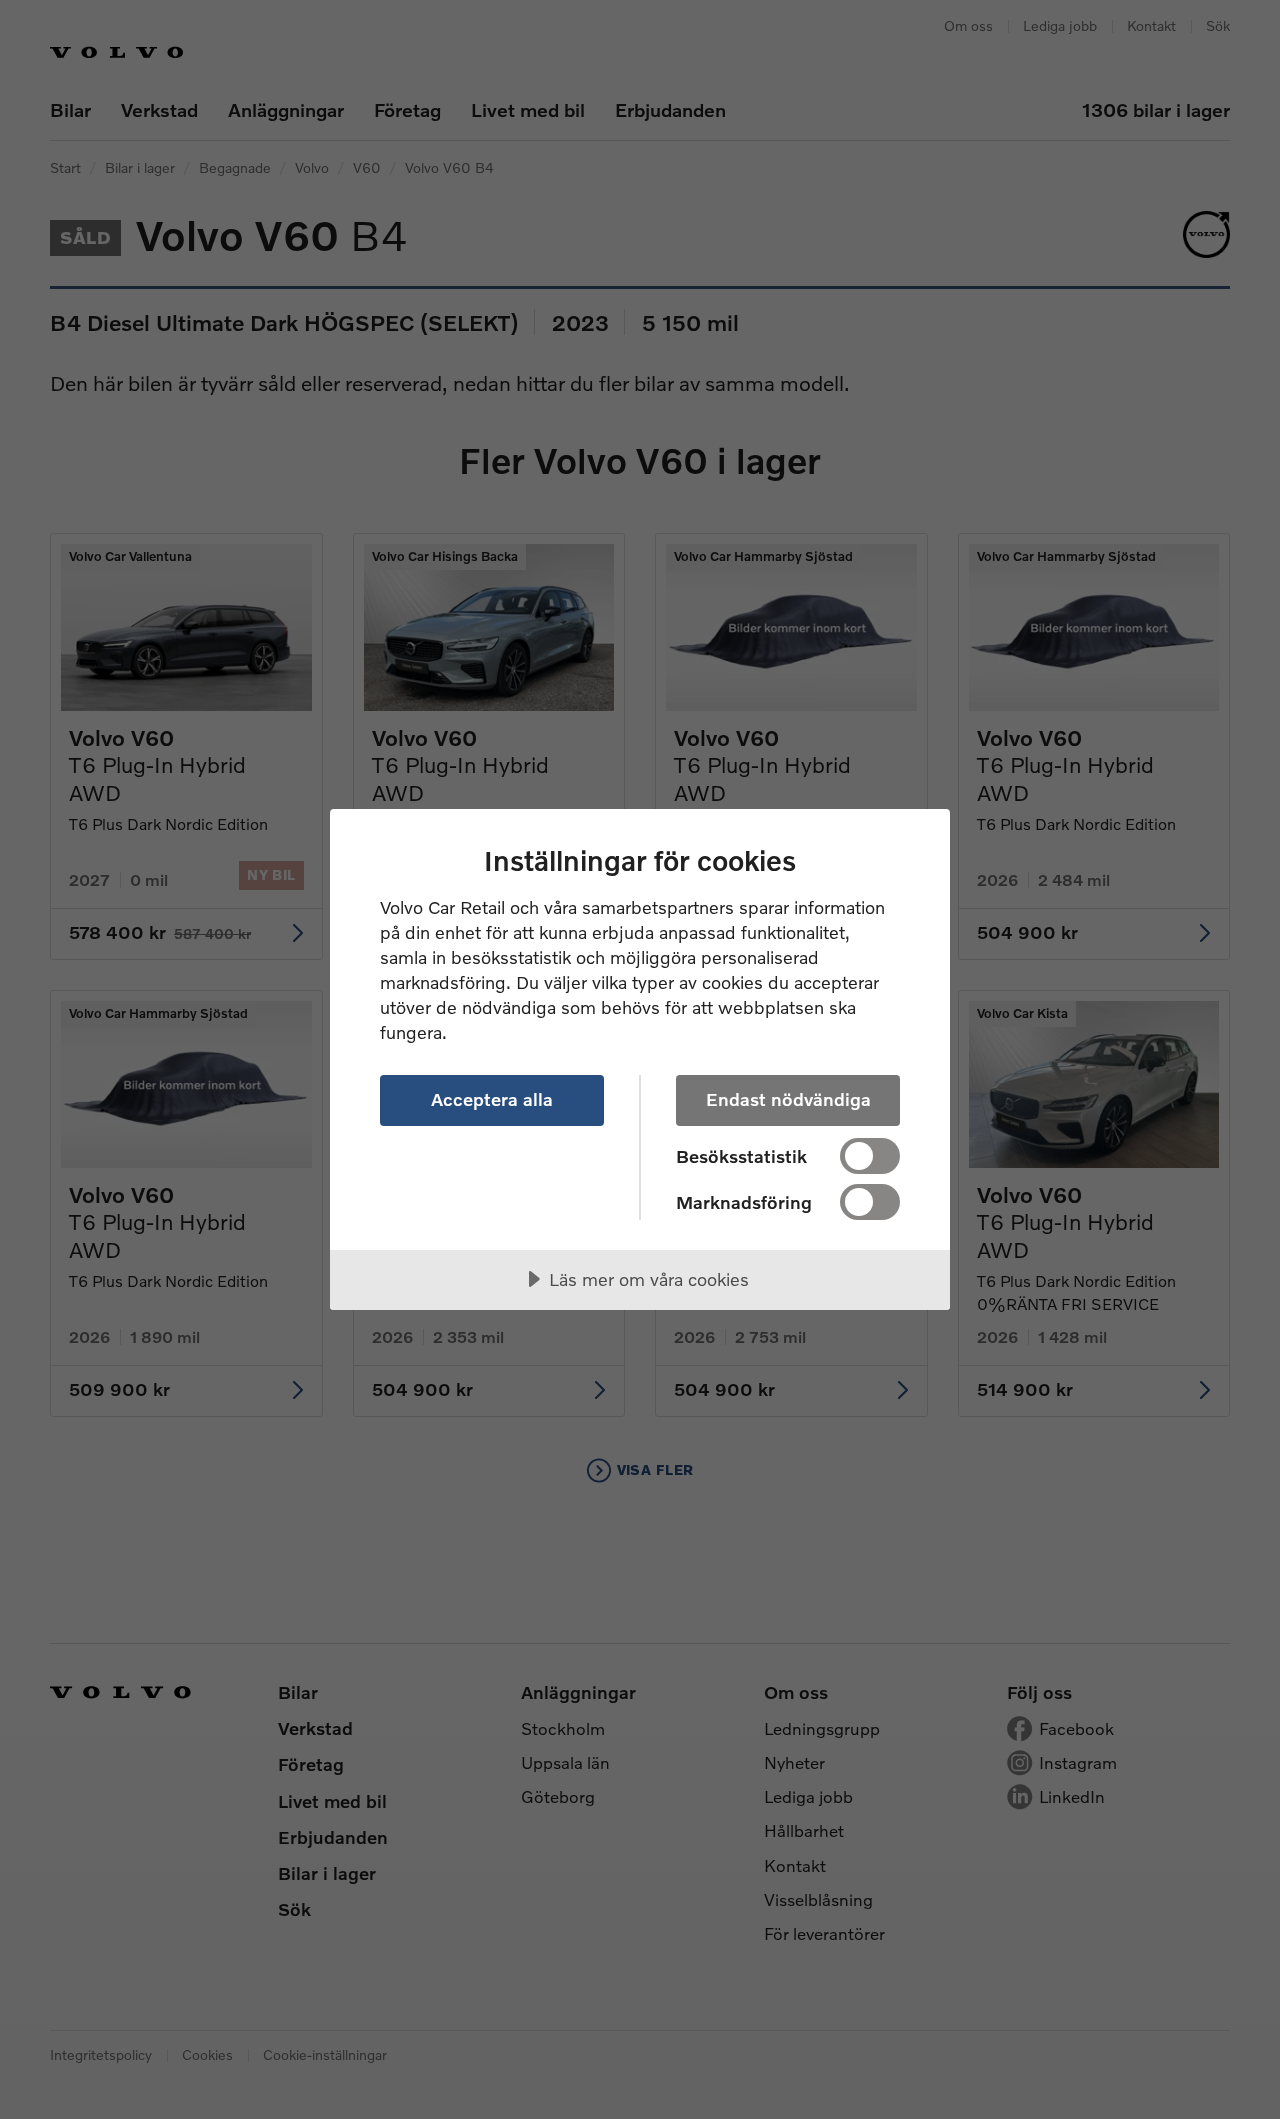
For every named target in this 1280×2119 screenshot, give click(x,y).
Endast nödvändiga (788, 1099)
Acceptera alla (492, 1099)
